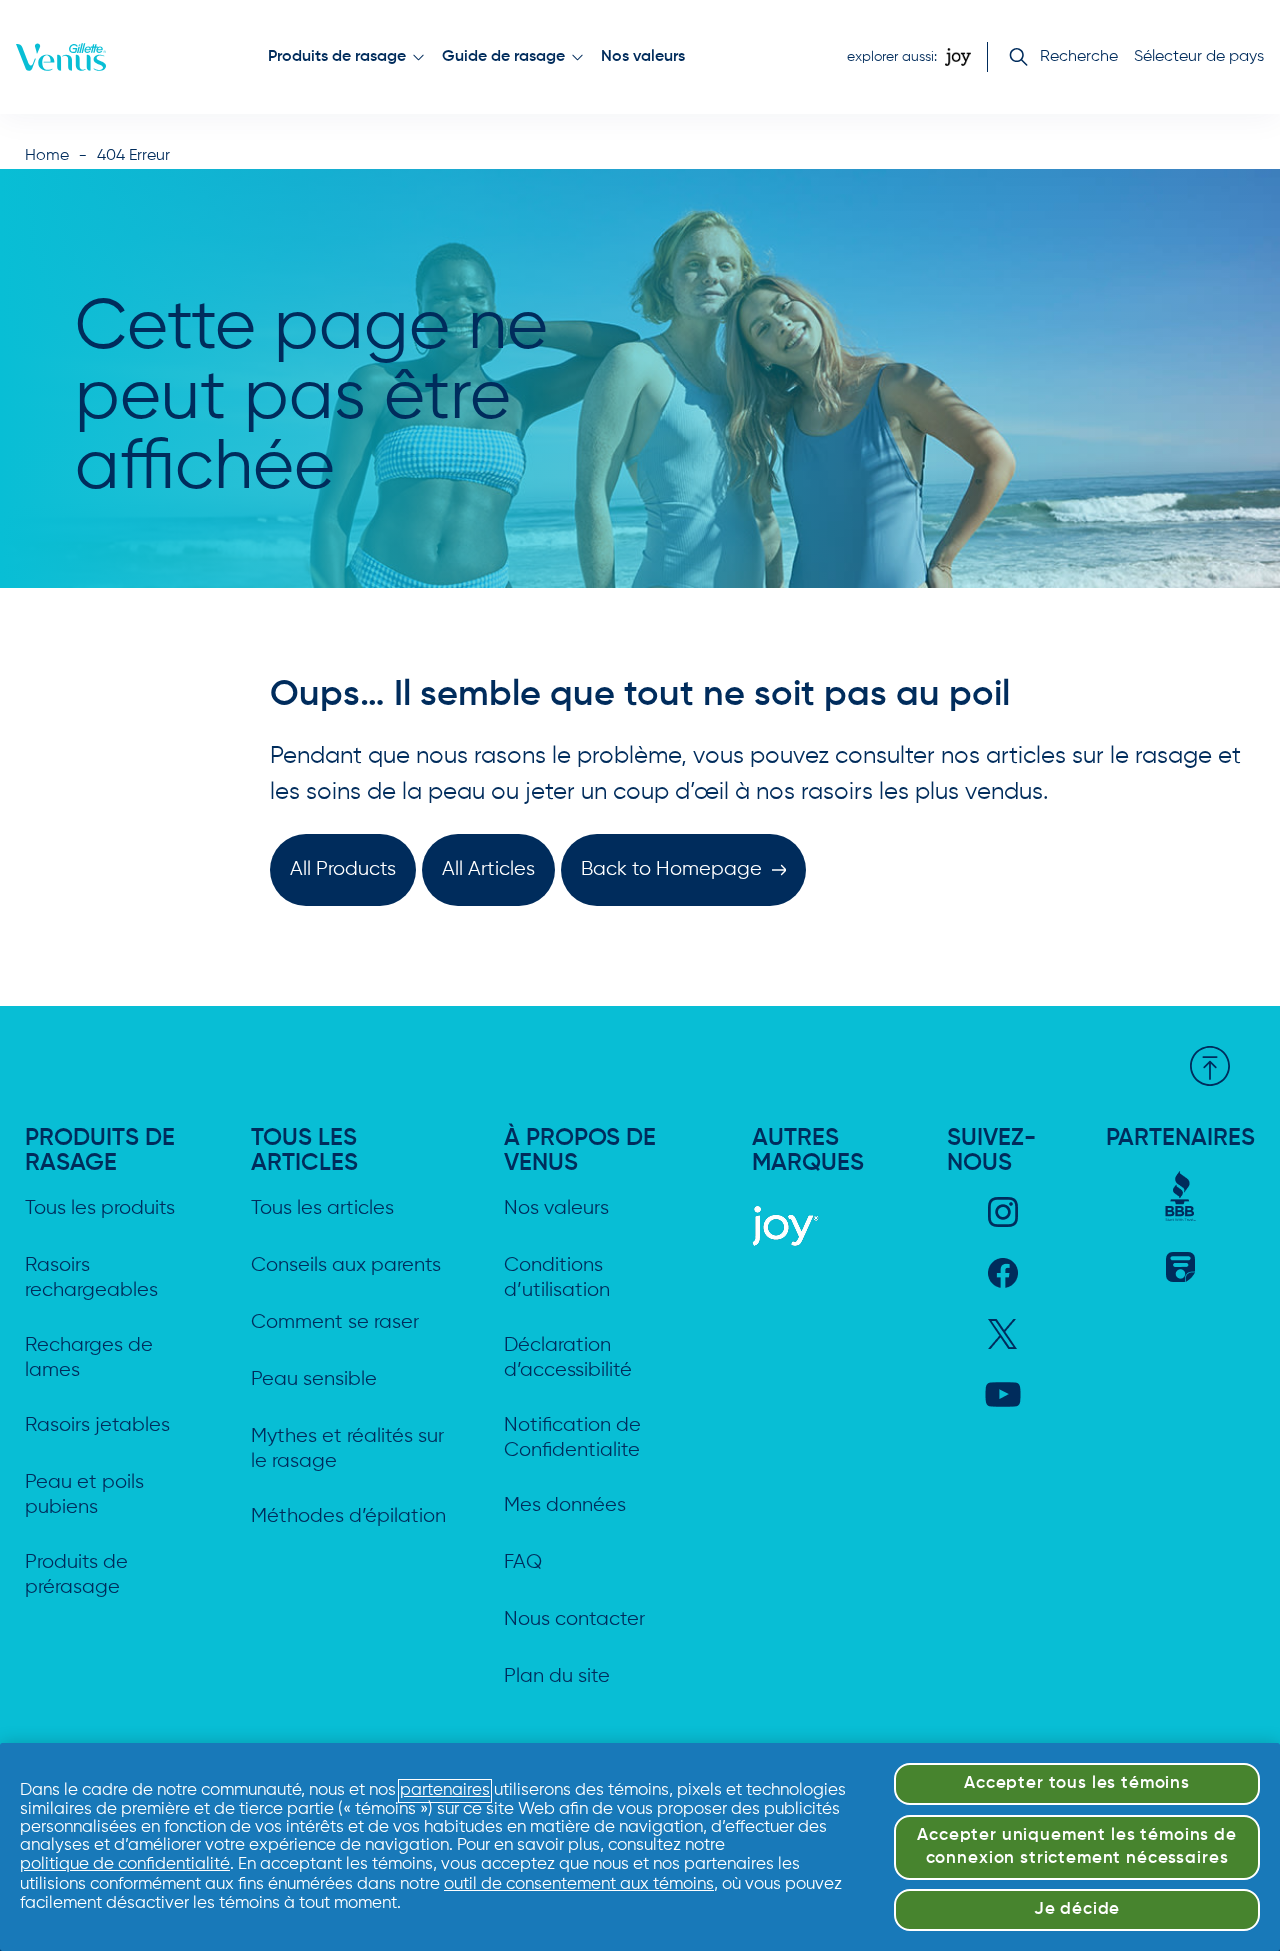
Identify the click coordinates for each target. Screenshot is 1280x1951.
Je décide (1077, 1909)
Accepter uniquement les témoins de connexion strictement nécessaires (1077, 1847)
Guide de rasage (503, 57)
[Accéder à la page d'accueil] (61, 57)
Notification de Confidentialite (572, 1438)
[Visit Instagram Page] (1003, 1212)
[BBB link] (1180, 1196)
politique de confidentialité (125, 1864)
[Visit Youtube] (1003, 1394)
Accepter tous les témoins (1077, 1783)
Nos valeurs (643, 57)
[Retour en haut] (1210, 1066)
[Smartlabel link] (1180, 1267)
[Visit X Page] (1002, 1334)
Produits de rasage (337, 57)
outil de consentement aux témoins (579, 1884)
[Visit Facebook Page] (1003, 1273)
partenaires (445, 1790)
